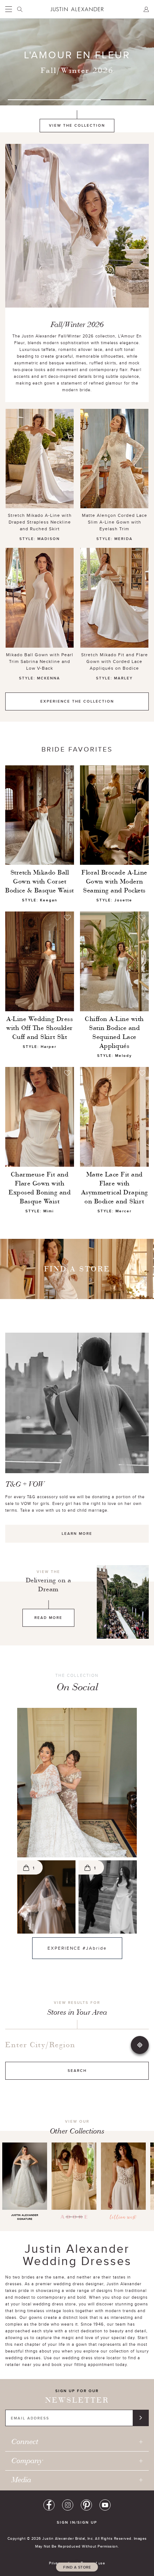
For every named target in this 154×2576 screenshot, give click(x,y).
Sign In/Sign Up (77, 2522)
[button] (77, 1783)
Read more (48, 1618)
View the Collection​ (77, 125)
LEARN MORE (77, 1534)
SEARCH (77, 2071)
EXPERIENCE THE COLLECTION (77, 701)
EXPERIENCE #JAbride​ (70, 1948)
